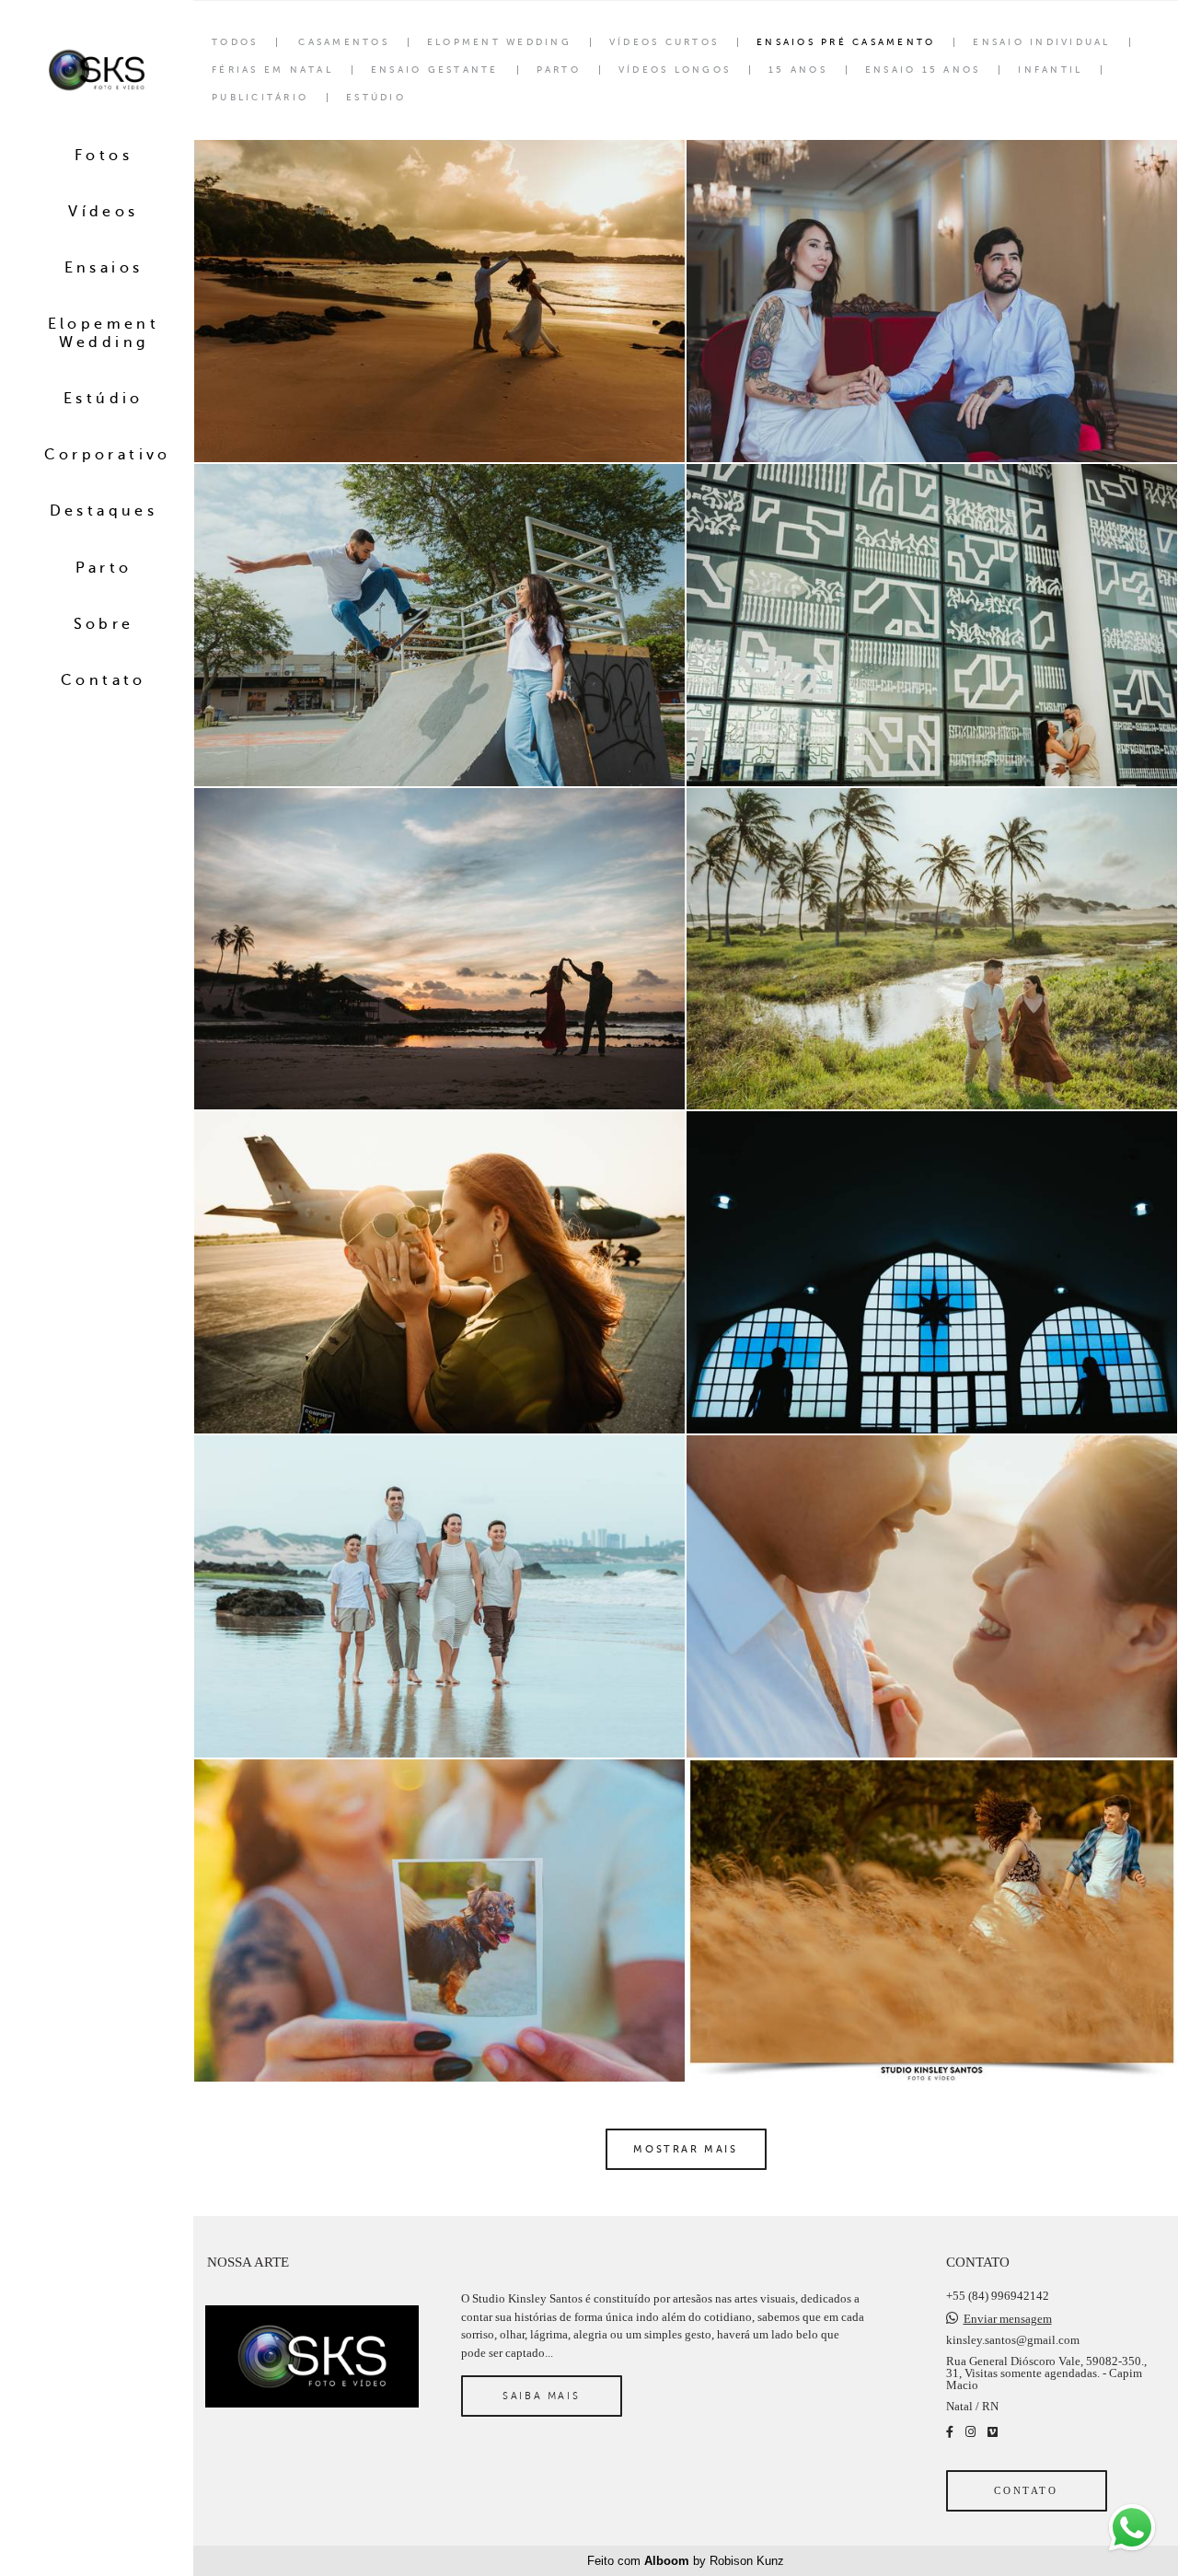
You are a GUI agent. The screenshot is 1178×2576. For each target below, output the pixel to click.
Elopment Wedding (499, 42)
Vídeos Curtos (664, 42)
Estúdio (104, 399)
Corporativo (108, 455)
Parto (104, 568)
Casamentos (344, 42)
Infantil (1050, 70)
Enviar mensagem (1008, 2319)
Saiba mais (541, 2396)
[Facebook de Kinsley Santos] (950, 2432)
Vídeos (103, 212)
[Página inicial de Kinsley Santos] (97, 71)
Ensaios (104, 268)
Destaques (104, 511)
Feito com (686, 2561)
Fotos (104, 156)
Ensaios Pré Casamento (846, 42)
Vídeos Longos (675, 70)
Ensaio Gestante (435, 70)
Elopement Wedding (104, 333)
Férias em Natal (272, 70)
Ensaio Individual (1041, 42)
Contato (104, 680)
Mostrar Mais (685, 2149)
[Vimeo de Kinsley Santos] (993, 2432)
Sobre (104, 624)
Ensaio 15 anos (923, 70)
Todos (235, 42)
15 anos (798, 70)
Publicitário (260, 98)
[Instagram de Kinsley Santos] (970, 2432)
